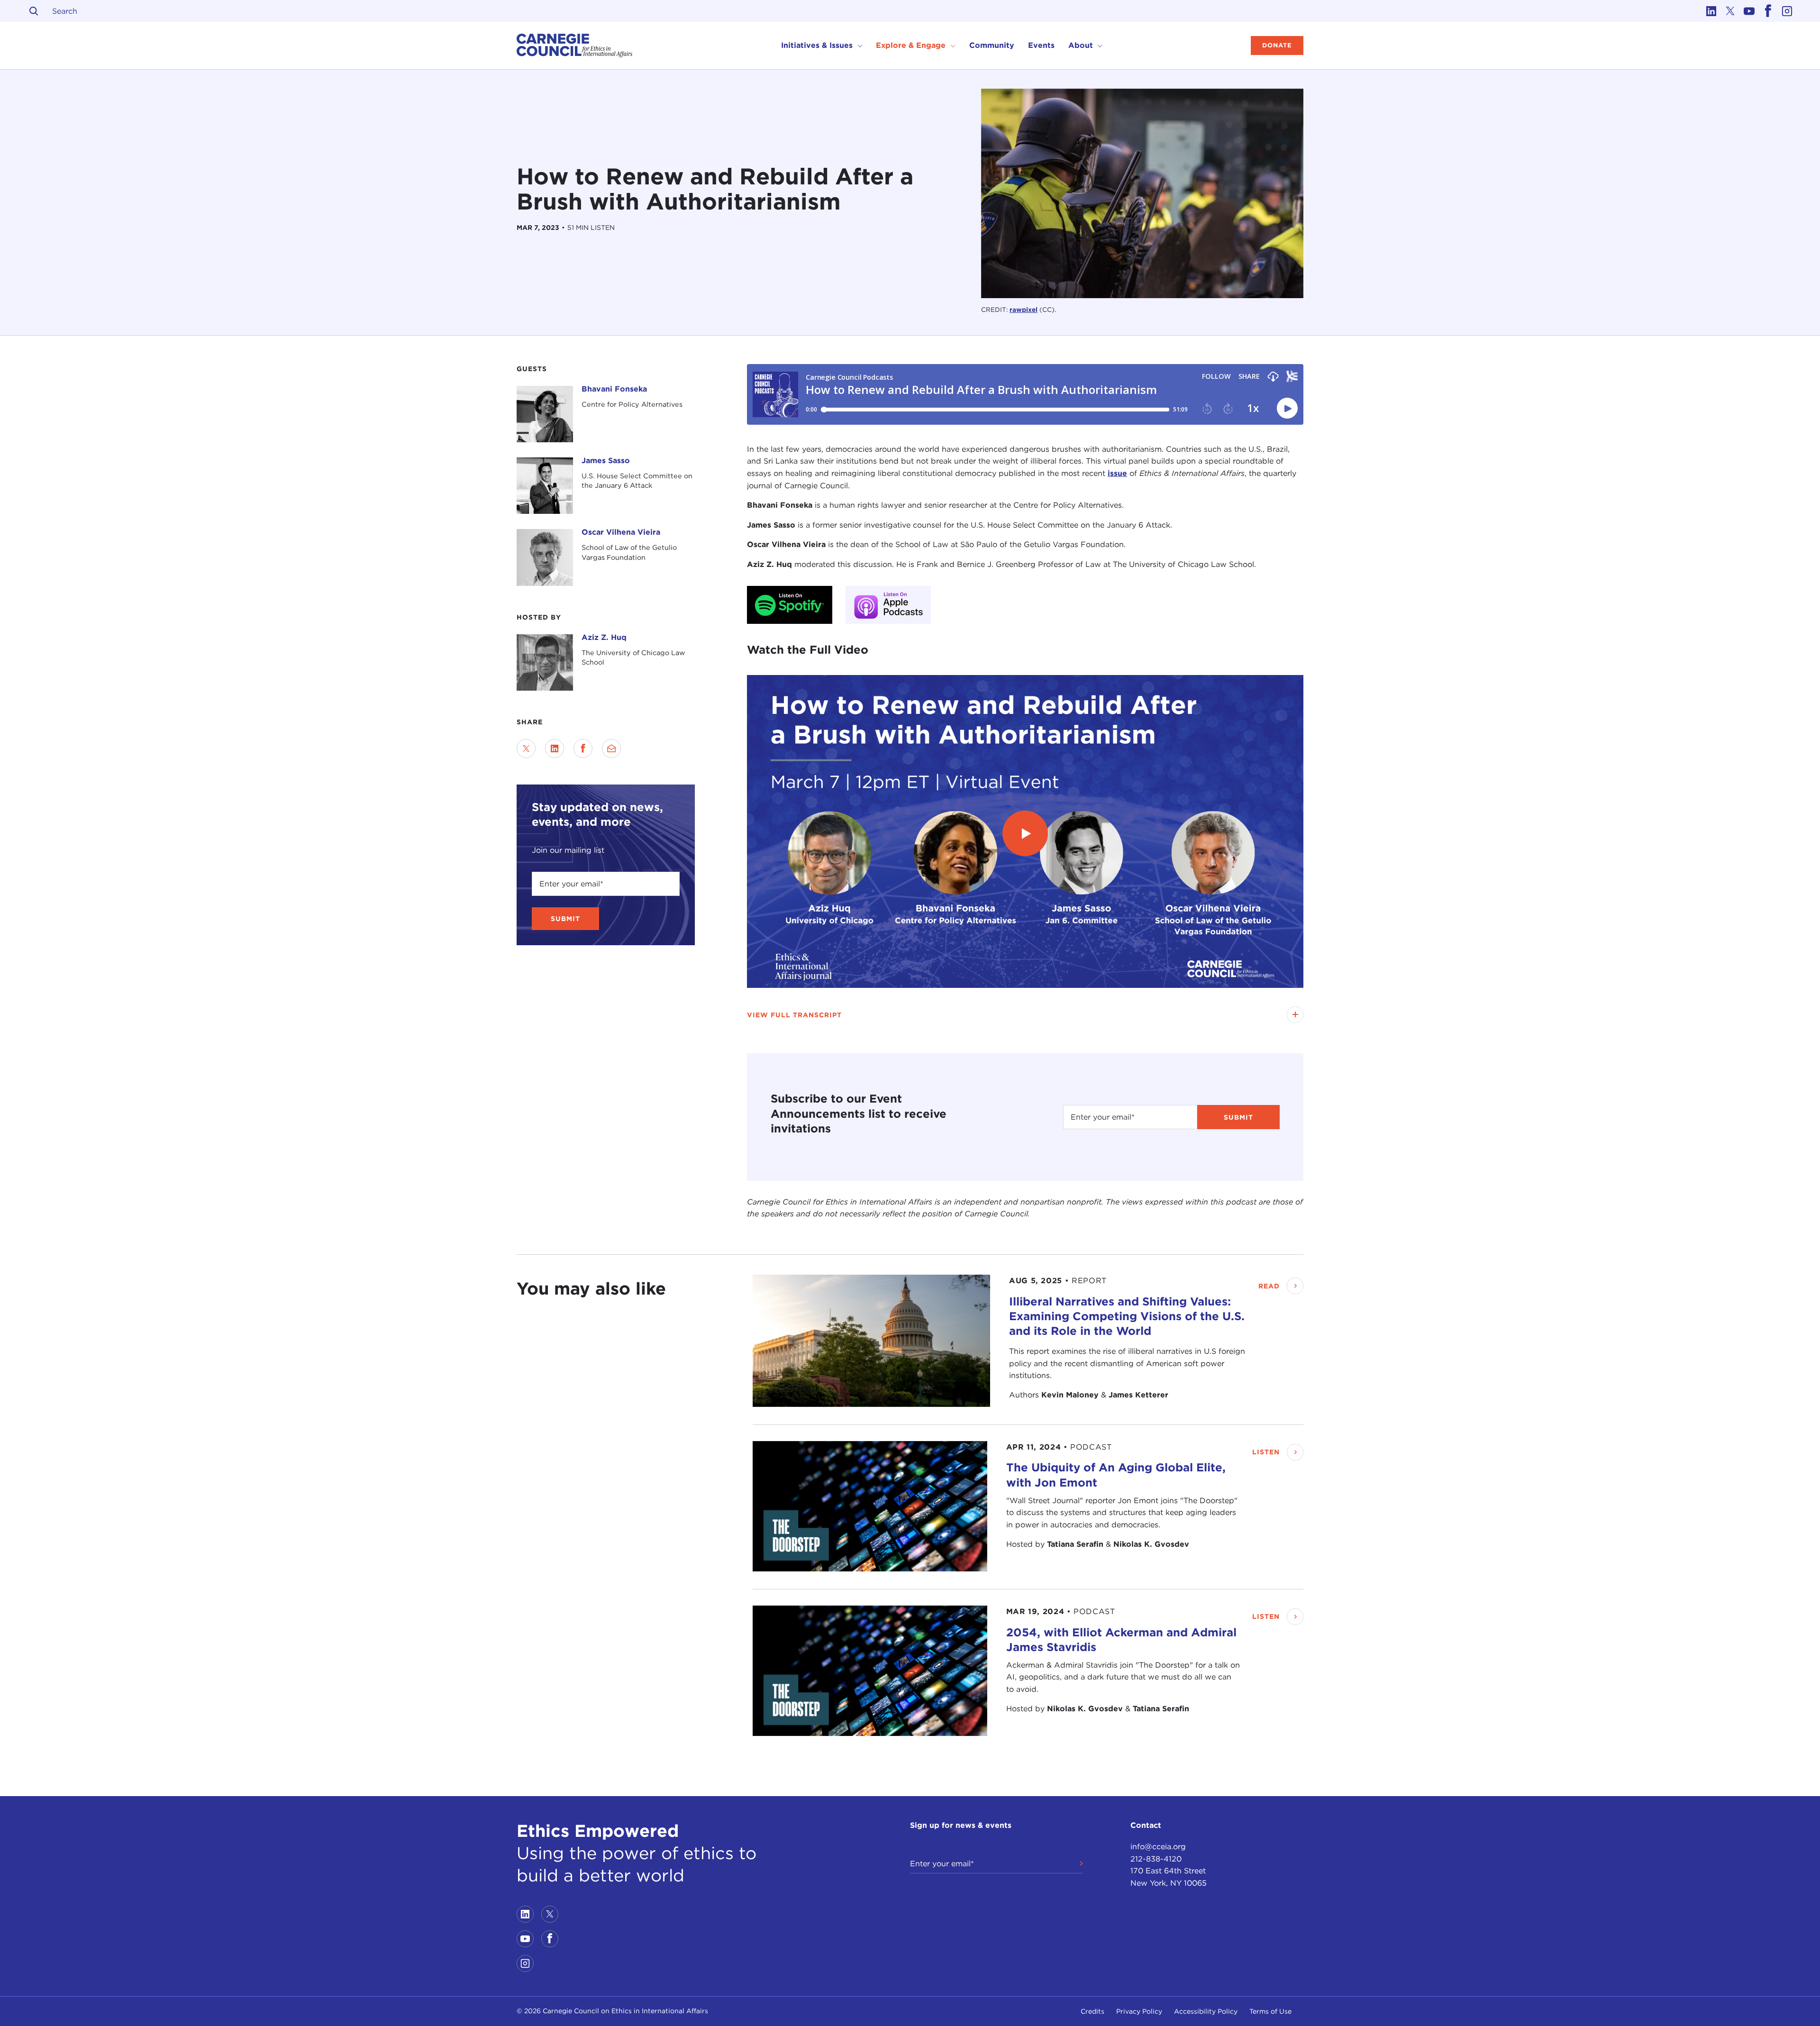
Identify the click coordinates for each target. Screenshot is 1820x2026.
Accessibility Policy (1206, 2011)
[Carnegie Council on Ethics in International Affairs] (575, 46)
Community (992, 45)
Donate (1277, 45)
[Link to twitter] (1730, 11)
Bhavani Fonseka (614, 389)
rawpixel (1024, 310)
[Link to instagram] (1787, 11)
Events (1041, 45)
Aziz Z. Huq (604, 637)
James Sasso (606, 461)
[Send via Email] (611, 748)
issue (1117, 473)
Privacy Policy (1139, 2011)
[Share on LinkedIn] (555, 748)
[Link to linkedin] (1711, 11)
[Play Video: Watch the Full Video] (1025, 833)
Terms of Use (1270, 2011)
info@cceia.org (1158, 1847)
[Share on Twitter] (526, 748)
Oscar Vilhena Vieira (621, 532)
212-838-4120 (1156, 1859)
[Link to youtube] (1749, 11)
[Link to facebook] (1768, 11)
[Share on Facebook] (583, 748)
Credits (1092, 2011)
